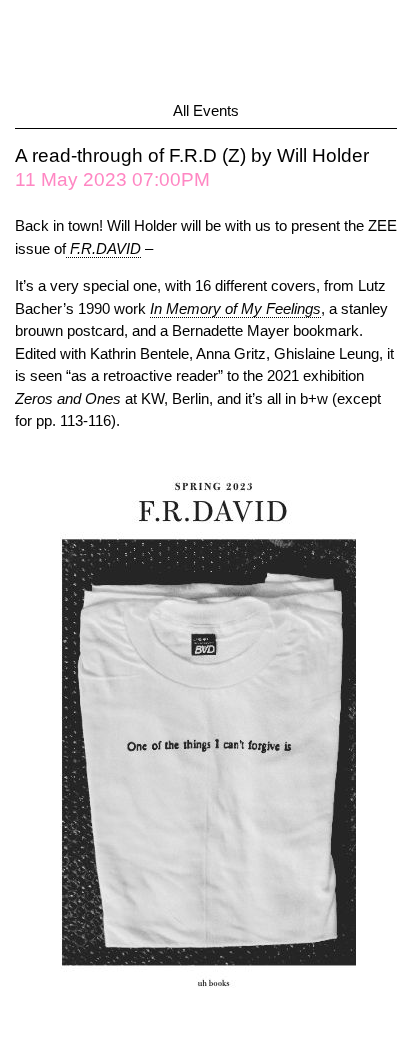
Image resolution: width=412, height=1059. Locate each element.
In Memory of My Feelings (235, 308)
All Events (206, 110)
